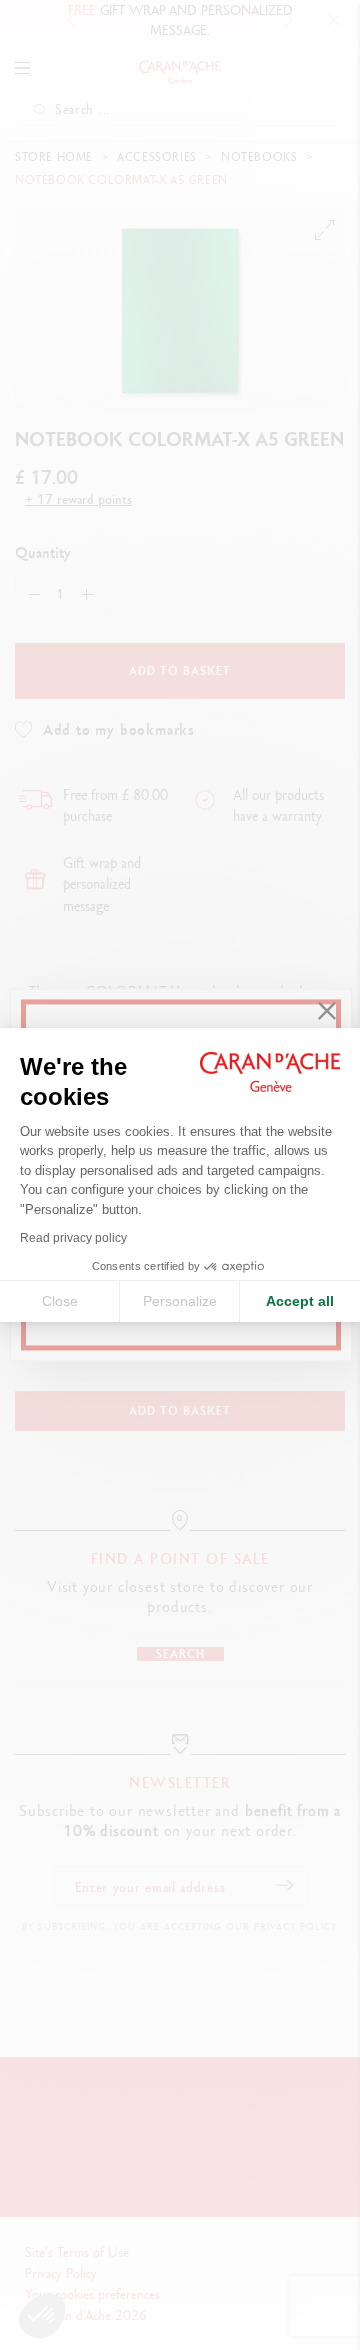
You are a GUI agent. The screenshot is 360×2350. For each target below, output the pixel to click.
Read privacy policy (73, 1238)
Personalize (180, 1301)
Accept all (300, 1301)
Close (60, 1301)
